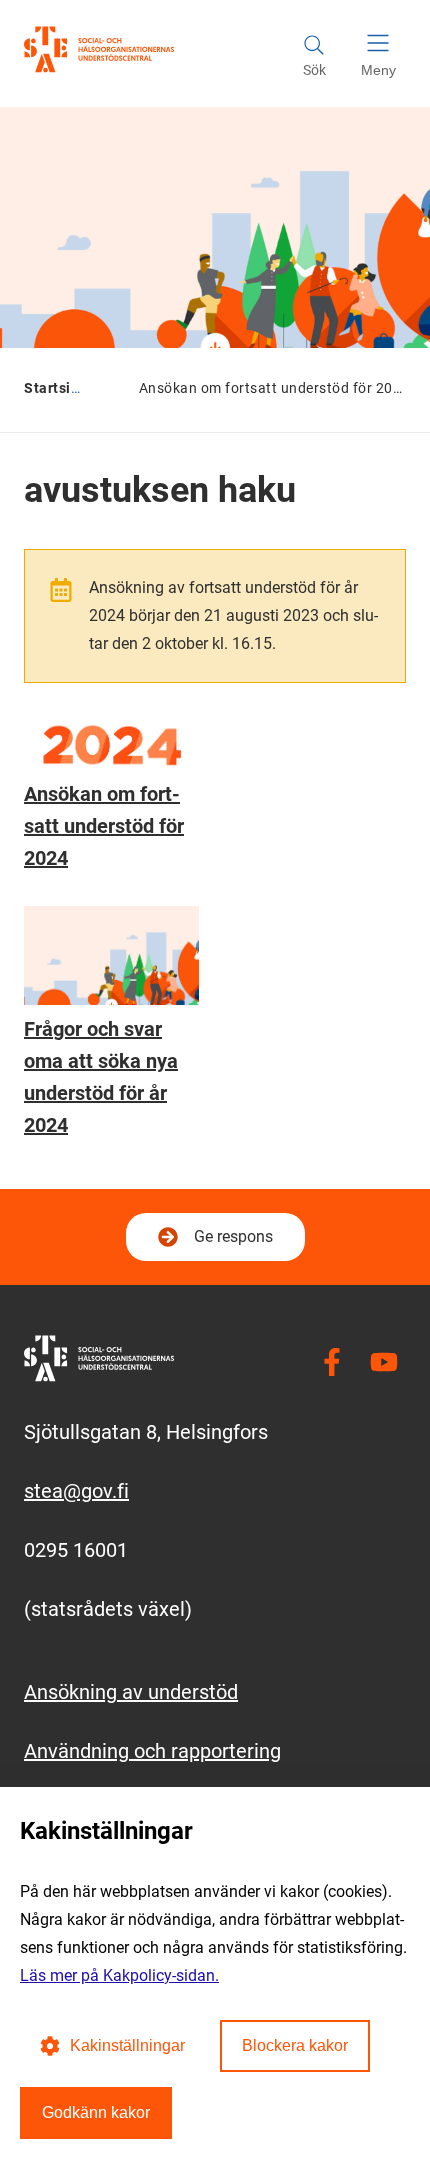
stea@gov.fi (76, 1491)
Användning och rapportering (152, 1751)
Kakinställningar (127, 2045)
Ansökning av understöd (131, 1692)
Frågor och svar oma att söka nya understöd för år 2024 (101, 1077)
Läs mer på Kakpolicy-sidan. (119, 1975)
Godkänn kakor (96, 2112)
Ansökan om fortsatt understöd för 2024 (104, 826)
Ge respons (233, 1236)
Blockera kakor (295, 2045)
